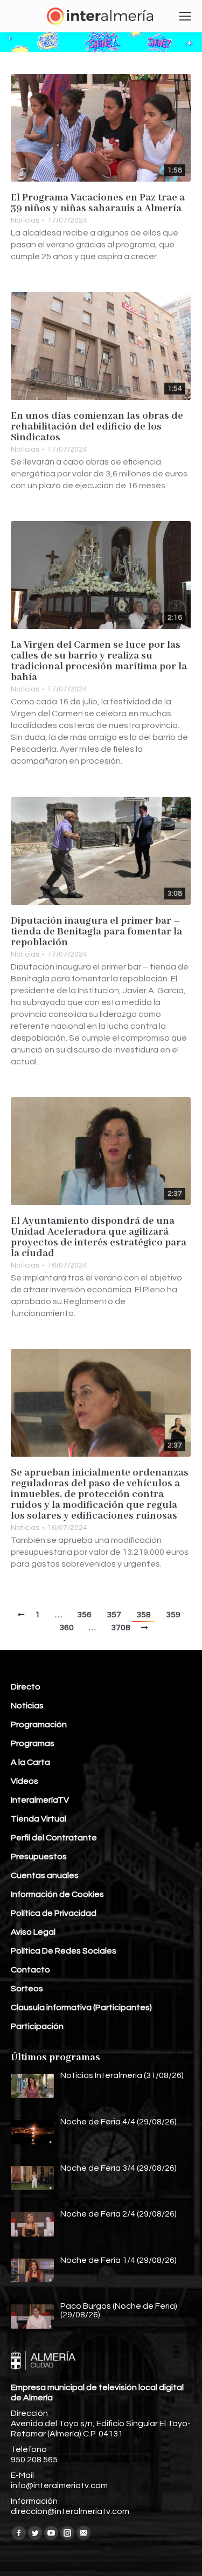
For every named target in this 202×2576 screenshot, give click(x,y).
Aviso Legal (33, 1932)
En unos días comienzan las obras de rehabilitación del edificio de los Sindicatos (97, 427)
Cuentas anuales (45, 1875)
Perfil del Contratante (54, 1838)
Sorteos (27, 1989)
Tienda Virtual (39, 1819)
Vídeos (25, 1781)
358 (144, 1615)
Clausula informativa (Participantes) (81, 2007)
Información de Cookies (57, 1894)
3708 (121, 1628)
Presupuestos (39, 1857)
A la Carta (30, 1762)
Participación (37, 2026)
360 (67, 1628)
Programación (39, 1725)
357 (114, 1615)
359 (173, 1615)
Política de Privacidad (54, 1913)
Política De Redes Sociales (64, 1951)
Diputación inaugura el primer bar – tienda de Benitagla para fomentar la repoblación (96, 932)
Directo (26, 1687)
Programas (33, 1743)
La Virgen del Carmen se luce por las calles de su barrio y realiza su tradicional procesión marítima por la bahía (99, 661)
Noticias (25, 220)
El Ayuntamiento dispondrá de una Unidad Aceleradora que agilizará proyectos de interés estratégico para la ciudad (99, 1237)
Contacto (30, 1970)
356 (84, 1615)
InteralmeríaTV (40, 1800)
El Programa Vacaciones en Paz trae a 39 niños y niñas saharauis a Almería (98, 203)
